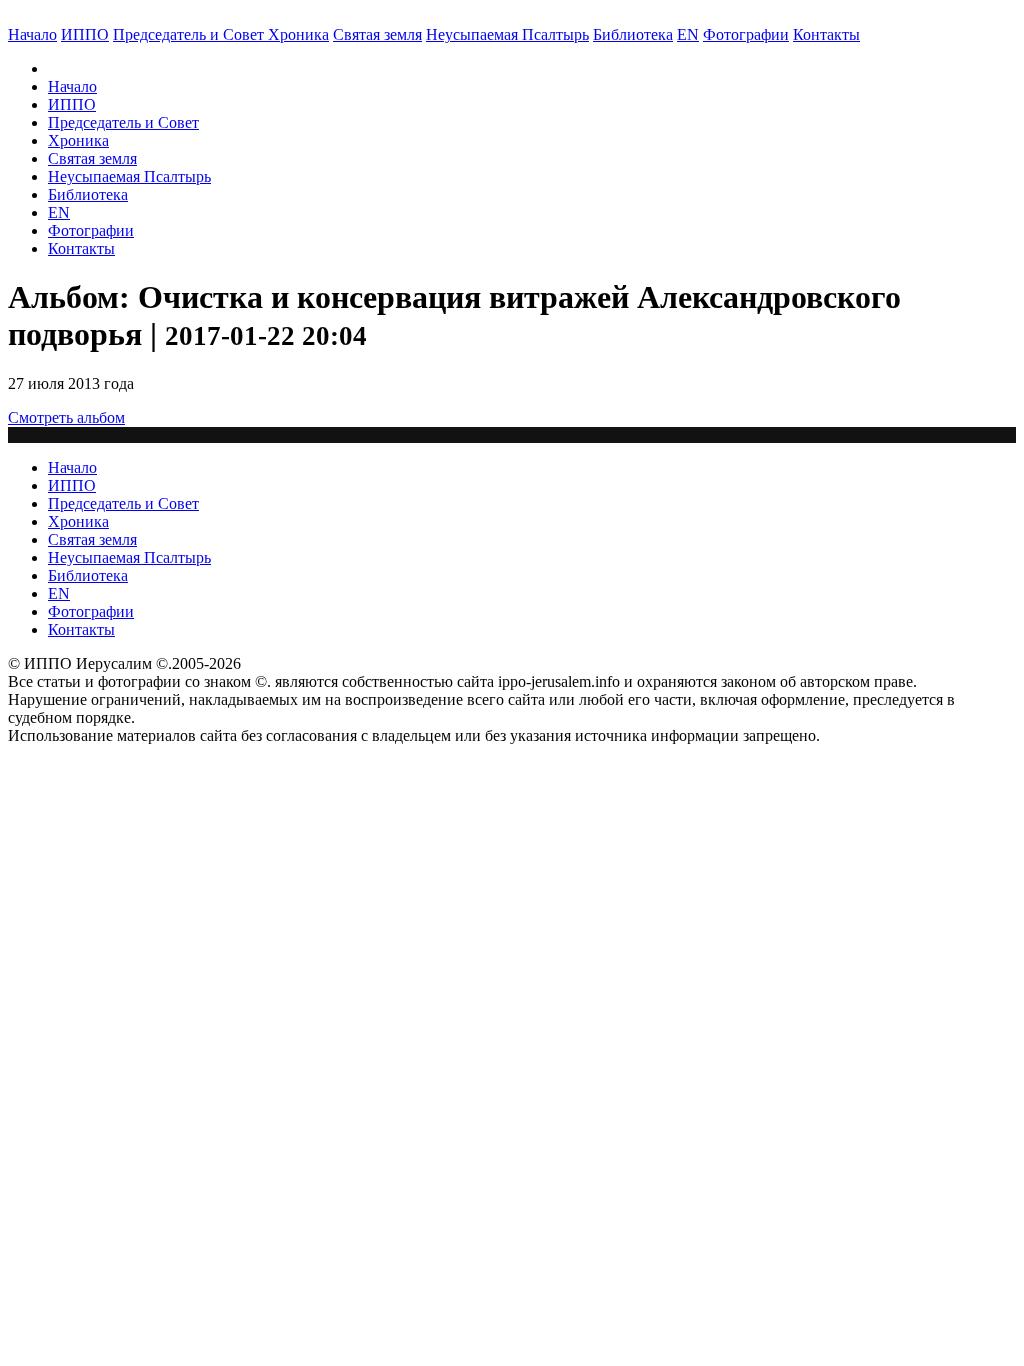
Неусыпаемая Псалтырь (507, 34)
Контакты (81, 248)
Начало (32, 34)
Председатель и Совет (190, 34)
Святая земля (377, 34)
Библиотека (633, 34)
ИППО (85, 34)
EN (688, 34)
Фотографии (91, 230)
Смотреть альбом (66, 417)
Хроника (298, 34)
